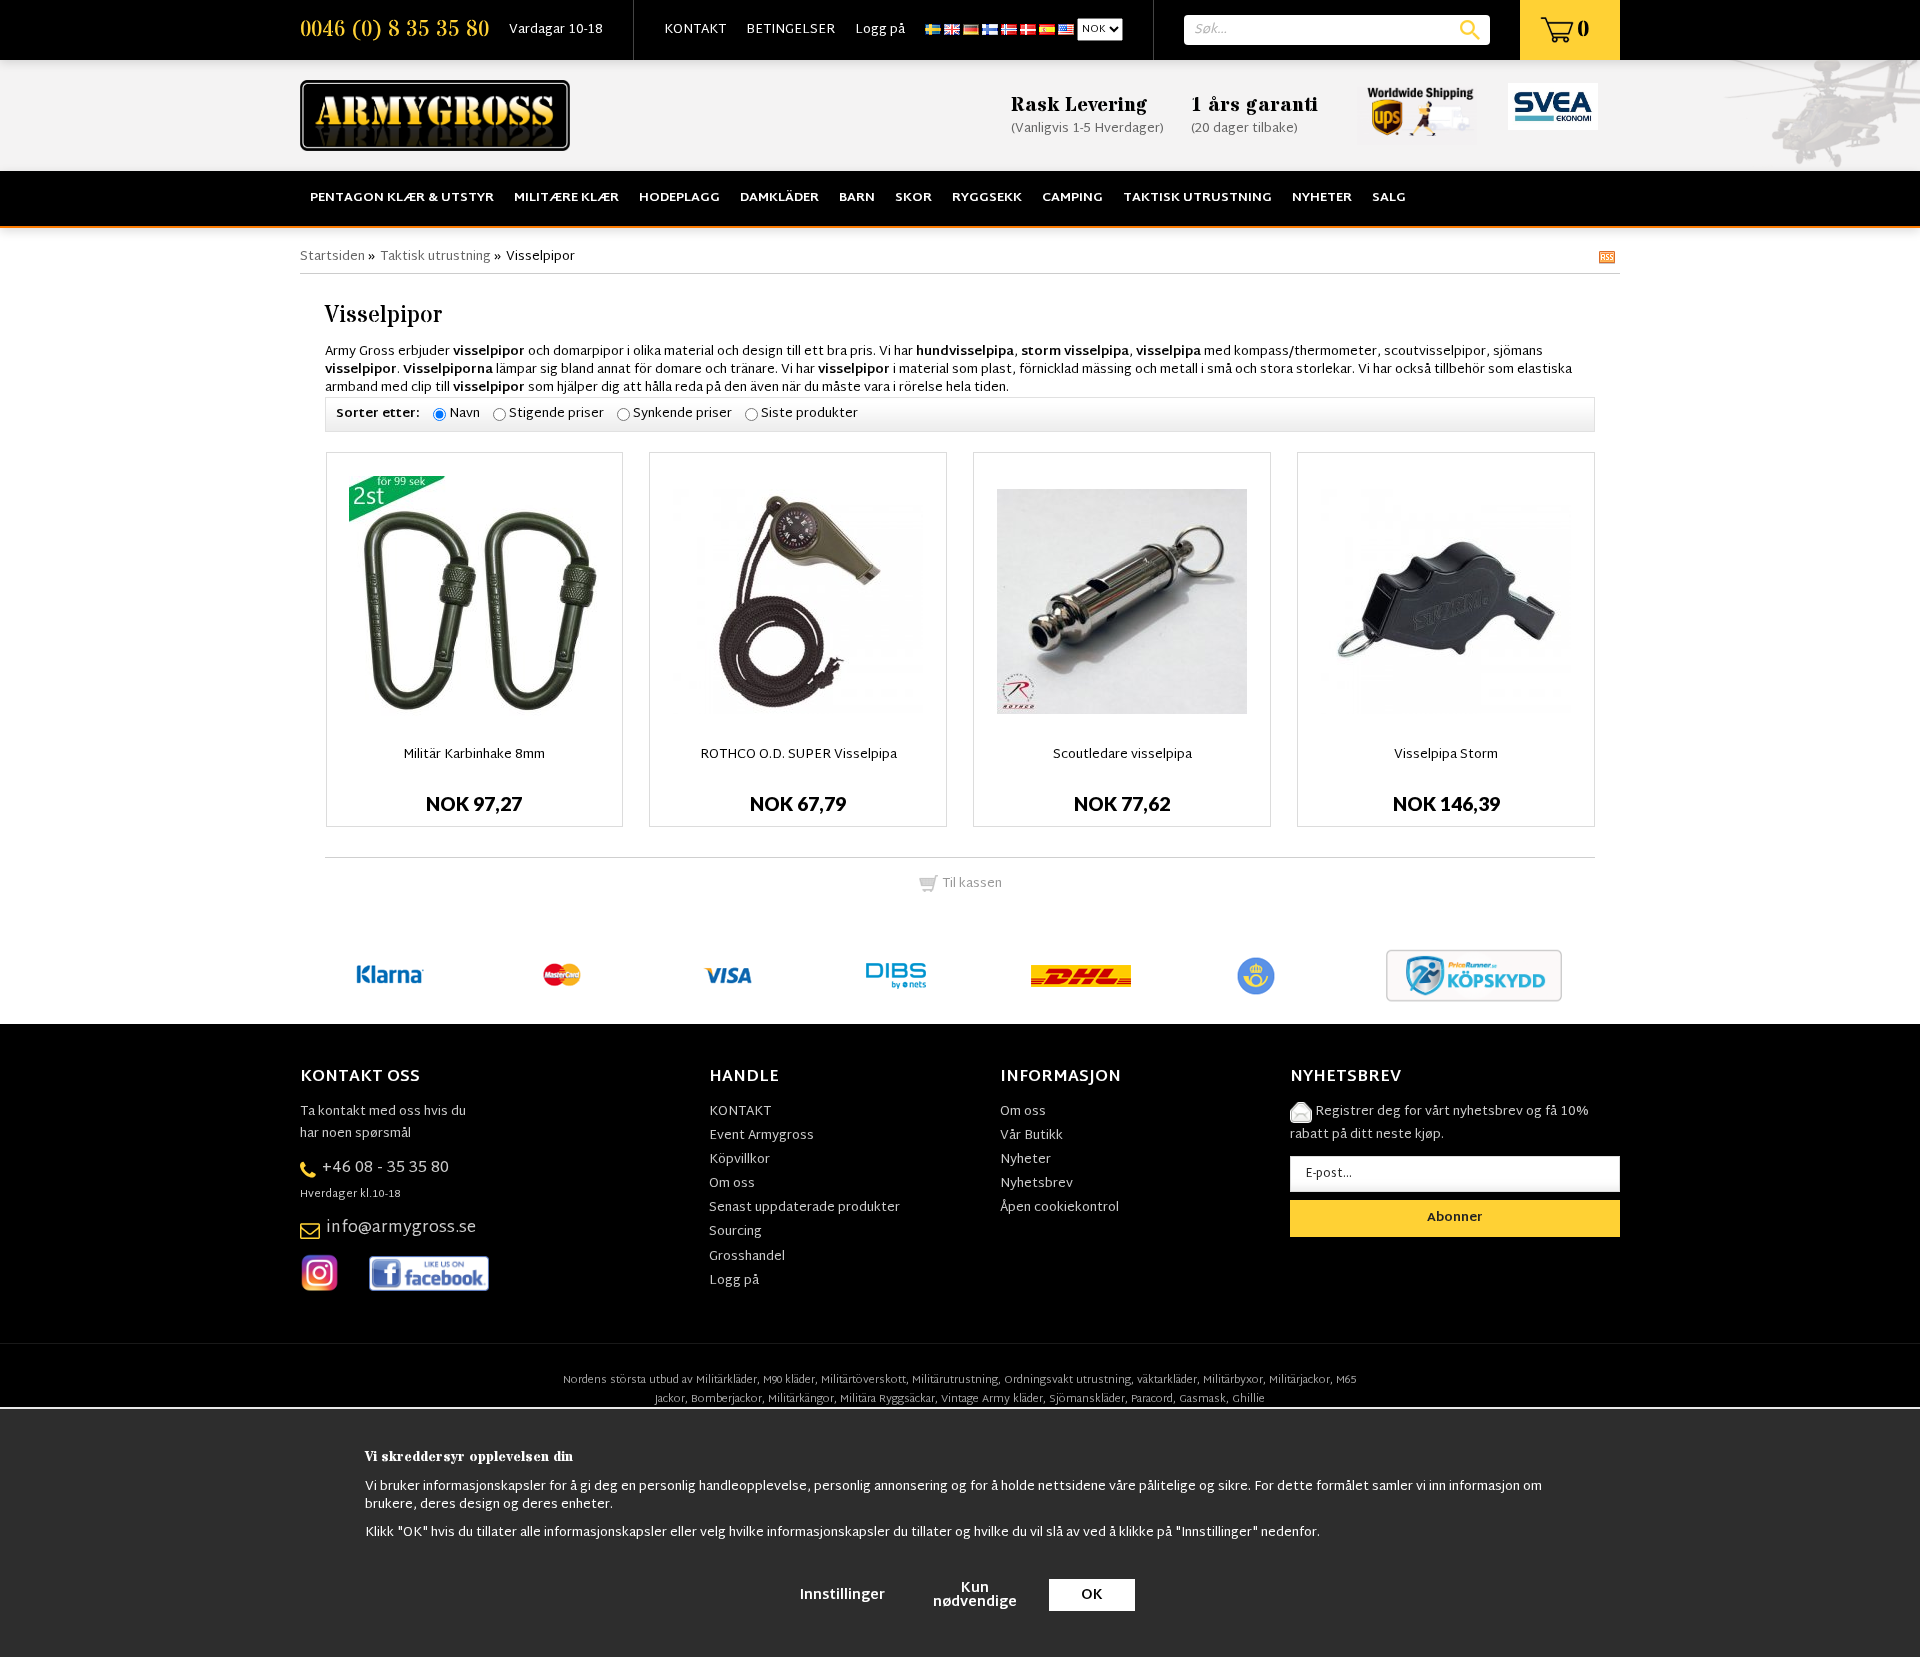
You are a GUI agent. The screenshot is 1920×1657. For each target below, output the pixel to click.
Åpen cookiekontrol (1059, 1208)
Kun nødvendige (975, 1595)
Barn (857, 198)
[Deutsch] (971, 30)
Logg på (880, 30)
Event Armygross (761, 1136)
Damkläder (779, 198)
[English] (952, 30)
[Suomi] (990, 30)
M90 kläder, (790, 1380)
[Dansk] (1028, 30)
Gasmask (1202, 1399)
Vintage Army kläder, (993, 1399)
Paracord (1152, 1399)
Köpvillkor (739, 1160)
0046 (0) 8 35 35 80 (394, 30)
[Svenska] (933, 30)
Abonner (1455, 1218)
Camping (1072, 198)
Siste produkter (809, 414)
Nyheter (1322, 198)
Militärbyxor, (1234, 1380)
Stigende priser (556, 414)
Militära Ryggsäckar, (889, 1399)
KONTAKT (695, 30)
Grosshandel (747, 1257)
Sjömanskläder (1087, 1399)
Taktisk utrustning (1197, 198)
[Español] (1047, 30)
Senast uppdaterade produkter (804, 1208)
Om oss (732, 1184)
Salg (1389, 198)
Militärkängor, (802, 1399)
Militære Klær (566, 198)
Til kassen (970, 884)
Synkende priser (682, 414)
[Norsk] (1009, 30)
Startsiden (332, 257)
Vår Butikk (1031, 1136)
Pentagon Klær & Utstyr (402, 198)
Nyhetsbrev (1036, 1184)
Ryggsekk (987, 198)
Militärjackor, (1301, 1380)
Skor (913, 198)
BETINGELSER (790, 30)
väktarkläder (1167, 1380)
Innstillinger (842, 1595)
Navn (464, 414)
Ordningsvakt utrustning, (1069, 1380)
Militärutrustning (955, 1380)
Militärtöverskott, (865, 1380)
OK (1092, 1595)
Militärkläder (726, 1380)
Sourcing (735, 1232)
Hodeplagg (679, 198)
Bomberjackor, (728, 1399)
